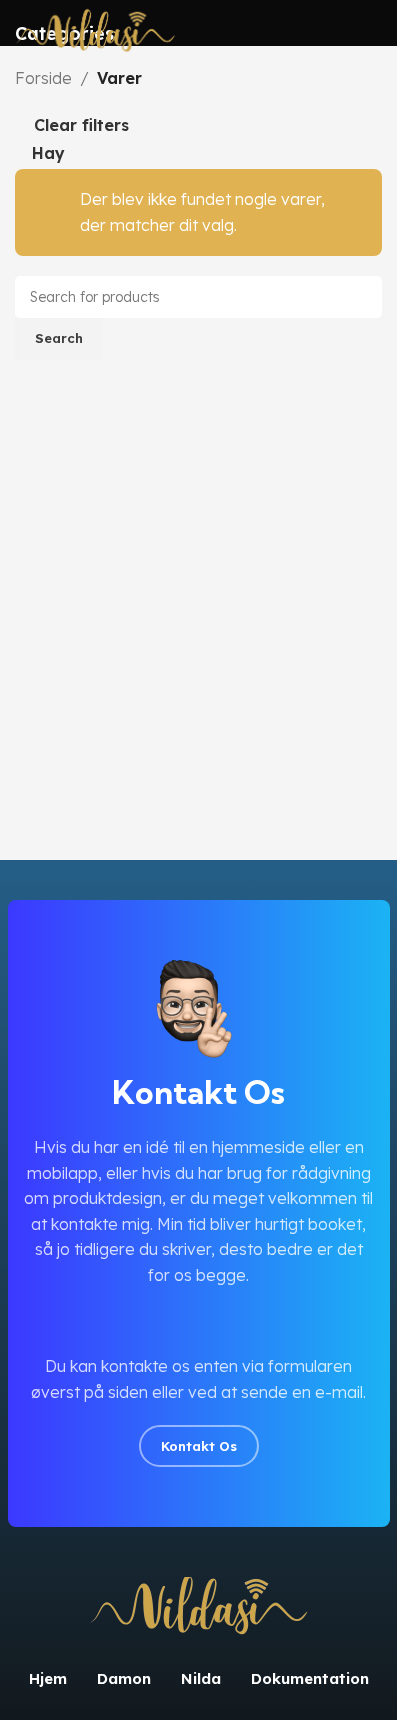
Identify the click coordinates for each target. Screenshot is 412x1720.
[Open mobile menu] (374, 32)
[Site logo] (95, 30)
